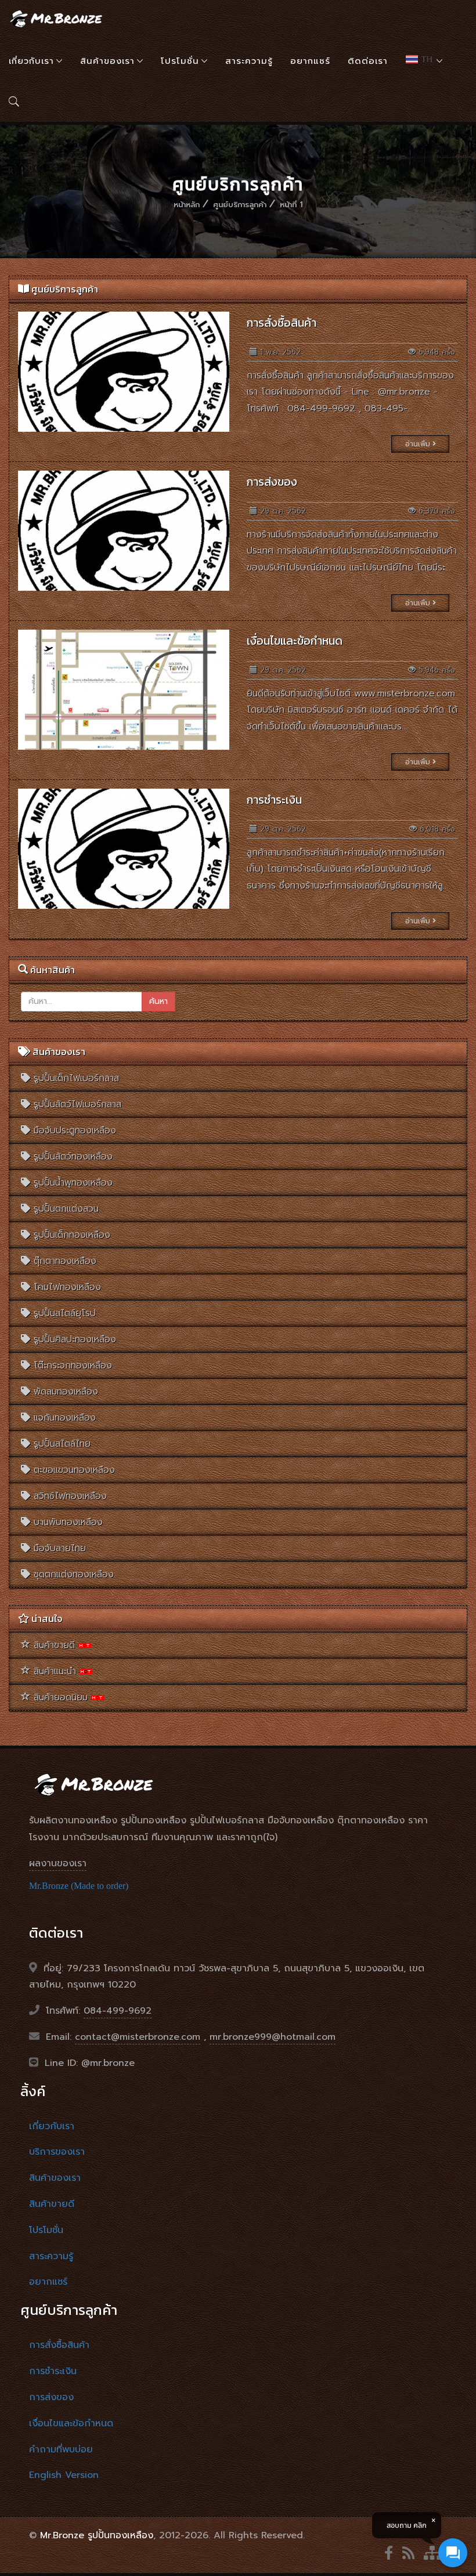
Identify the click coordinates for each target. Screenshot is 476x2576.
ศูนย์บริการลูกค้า (240, 205)
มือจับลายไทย (58, 1548)
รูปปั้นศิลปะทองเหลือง (73, 1339)
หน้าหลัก (187, 205)
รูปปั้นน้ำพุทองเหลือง (71, 1183)
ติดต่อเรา (368, 61)
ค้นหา (158, 1001)
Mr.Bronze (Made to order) (79, 1886)
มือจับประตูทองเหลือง (73, 1130)
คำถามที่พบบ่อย (61, 2449)
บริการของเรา (57, 2152)
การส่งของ (272, 482)
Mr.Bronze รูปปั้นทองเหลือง (97, 2535)
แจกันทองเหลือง (63, 1418)
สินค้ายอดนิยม (61, 1697)
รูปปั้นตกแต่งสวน (64, 1209)
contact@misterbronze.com (138, 2037)
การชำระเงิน (274, 800)
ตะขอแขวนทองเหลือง (73, 1470)
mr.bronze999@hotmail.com (273, 2037)
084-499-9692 (118, 2011)
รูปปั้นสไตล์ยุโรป (63, 1313)
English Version (64, 2475)
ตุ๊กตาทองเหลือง (63, 1261)
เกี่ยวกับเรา (31, 61)
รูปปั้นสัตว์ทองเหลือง (71, 1157)
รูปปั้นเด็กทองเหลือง (70, 1235)
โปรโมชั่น (180, 61)
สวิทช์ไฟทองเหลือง (68, 1496)
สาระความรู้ (249, 61)
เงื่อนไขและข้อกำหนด (295, 641)
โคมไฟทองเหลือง (66, 1287)
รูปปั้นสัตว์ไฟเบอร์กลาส (76, 1104)
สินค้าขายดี (54, 1645)
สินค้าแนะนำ (55, 1671)
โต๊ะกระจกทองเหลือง (71, 1365)
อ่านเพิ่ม (419, 444)
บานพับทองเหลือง (66, 1522)
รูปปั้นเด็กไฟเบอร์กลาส (75, 1078)
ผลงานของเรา (58, 1863)
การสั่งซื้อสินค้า (282, 323)
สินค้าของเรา (107, 61)
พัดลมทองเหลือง (64, 1392)
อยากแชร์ (310, 61)
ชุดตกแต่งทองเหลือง (72, 1574)
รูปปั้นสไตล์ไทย (60, 1444)
